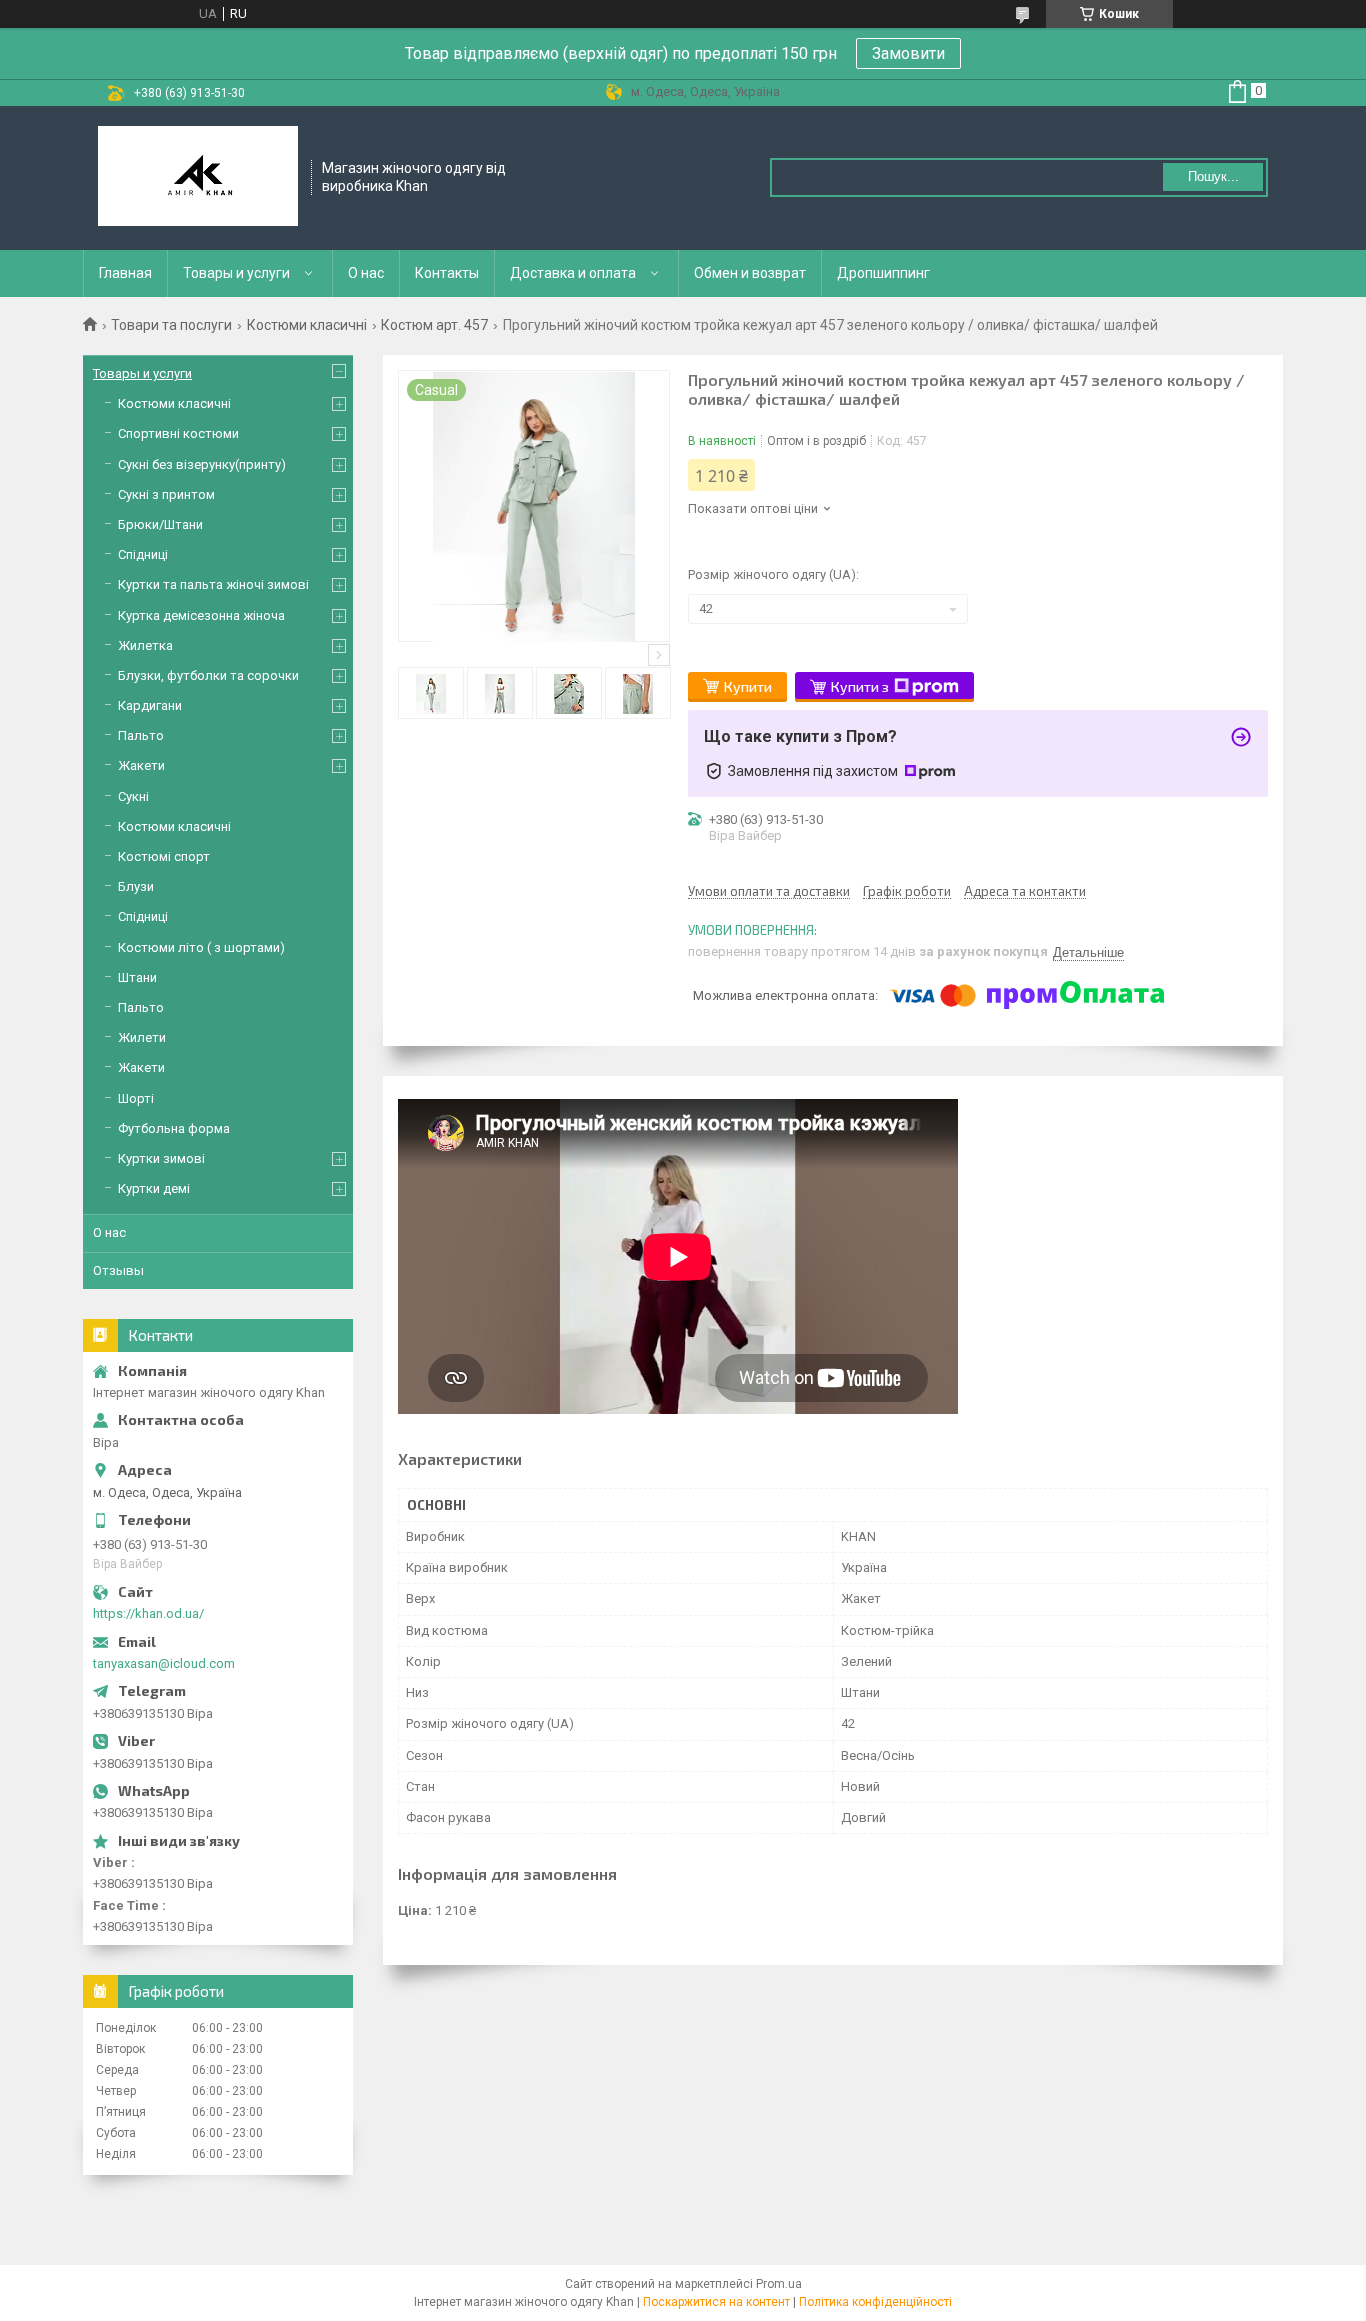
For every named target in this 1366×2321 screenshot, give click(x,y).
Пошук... (1213, 176)
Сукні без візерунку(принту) (202, 464)
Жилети (142, 1037)
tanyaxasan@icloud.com (164, 1663)
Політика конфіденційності (875, 2302)
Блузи (136, 886)
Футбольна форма (174, 1128)
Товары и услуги (236, 273)
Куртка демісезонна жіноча (201, 615)
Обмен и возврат (750, 273)
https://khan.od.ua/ (148, 1613)
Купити (748, 686)
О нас (366, 273)
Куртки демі (154, 1188)
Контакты (447, 273)
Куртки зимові (161, 1158)
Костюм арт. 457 (434, 325)
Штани (137, 977)
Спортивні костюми (178, 433)
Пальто (141, 735)
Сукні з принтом (166, 494)
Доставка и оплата (573, 273)
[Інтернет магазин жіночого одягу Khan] (198, 178)
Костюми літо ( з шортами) (201, 947)
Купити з (860, 686)
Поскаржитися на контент (716, 2302)
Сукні (133, 796)
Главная (125, 273)
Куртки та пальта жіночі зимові (213, 584)
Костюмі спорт (164, 856)
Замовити (908, 53)
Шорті (136, 1098)
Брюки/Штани (160, 524)
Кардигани (150, 705)
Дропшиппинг (883, 273)
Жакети (141, 765)
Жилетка (145, 645)
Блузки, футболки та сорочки (208, 675)
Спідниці (143, 554)
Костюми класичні (307, 325)
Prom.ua (779, 2284)
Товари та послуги (171, 325)
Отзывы (118, 1270)
